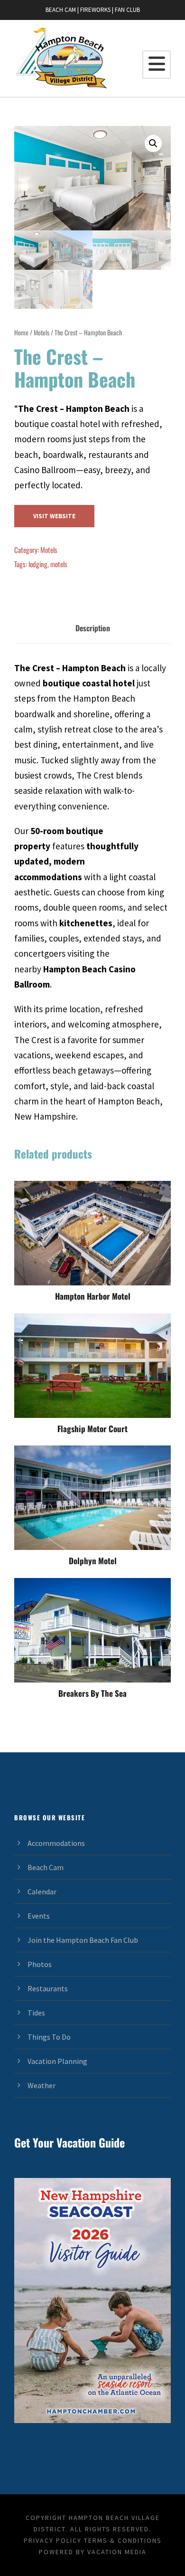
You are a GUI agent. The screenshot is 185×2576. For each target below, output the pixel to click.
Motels (42, 332)
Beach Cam (46, 1867)
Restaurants (48, 1988)
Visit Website (54, 516)
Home (21, 332)
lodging (38, 564)
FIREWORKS (95, 10)
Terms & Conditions (123, 2540)
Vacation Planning (57, 2061)
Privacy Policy (53, 2540)
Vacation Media (117, 2552)
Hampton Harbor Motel (93, 1296)
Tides (36, 2013)
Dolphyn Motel (93, 1561)
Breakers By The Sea (92, 1693)
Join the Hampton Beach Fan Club (83, 1940)
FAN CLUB (127, 10)
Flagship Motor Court (92, 1429)
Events (39, 1916)
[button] (153, 143)
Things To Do (49, 2037)
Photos (40, 1964)
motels (59, 564)
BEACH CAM (61, 10)
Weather (42, 2085)
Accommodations (56, 1843)
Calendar (42, 1892)
